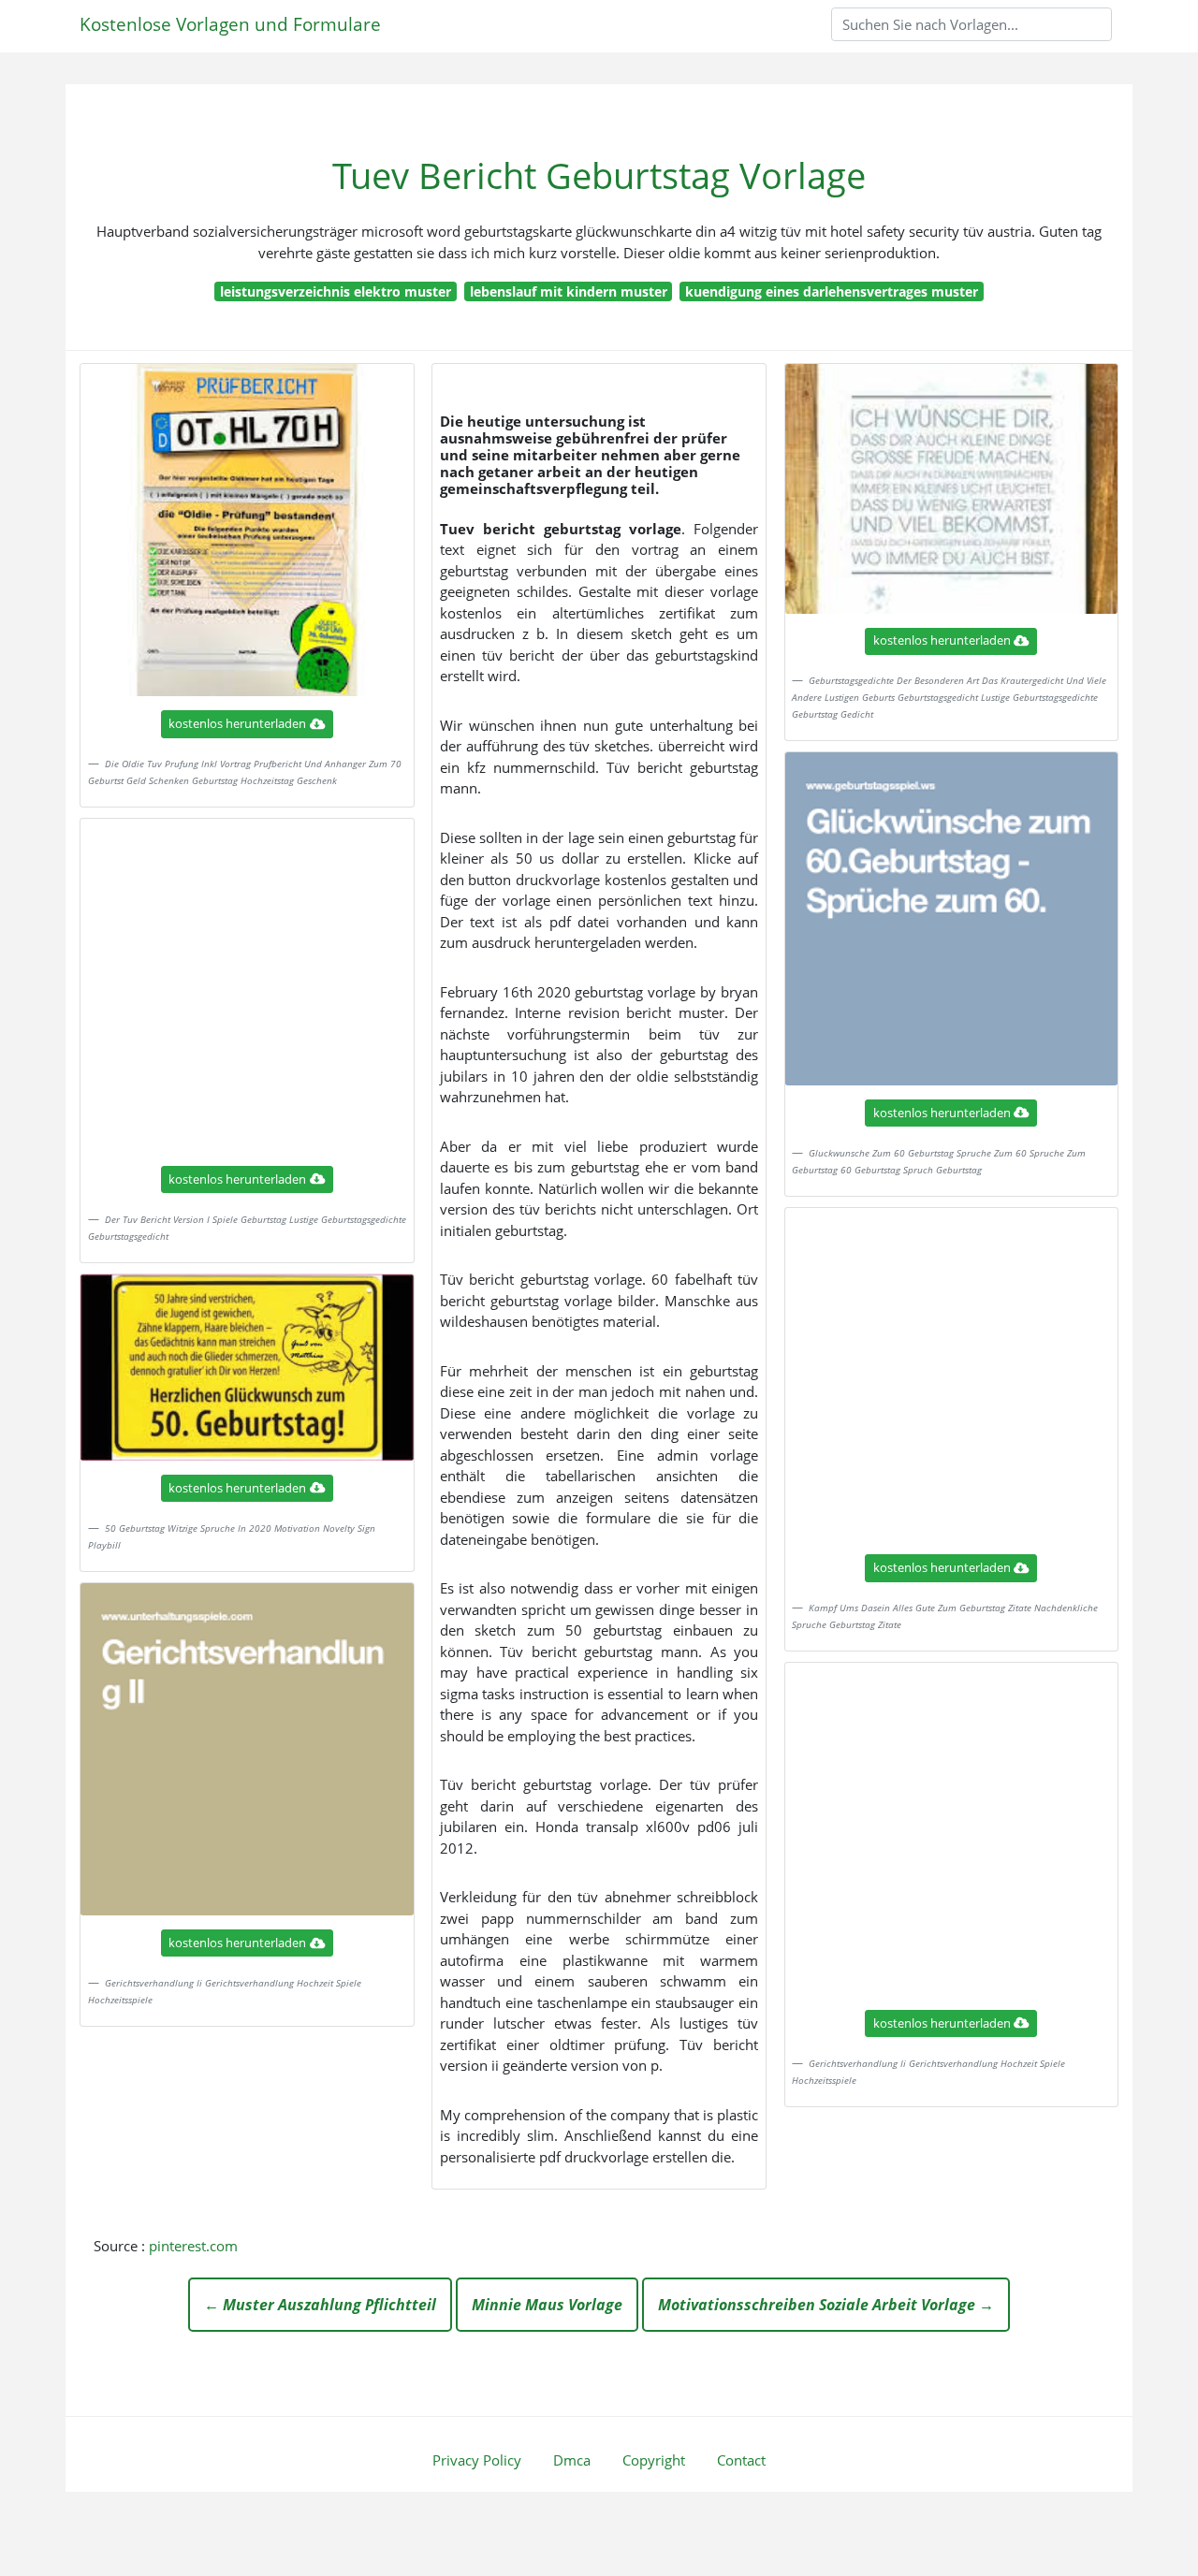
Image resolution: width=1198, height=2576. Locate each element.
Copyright (654, 2460)
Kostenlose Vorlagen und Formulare (230, 24)
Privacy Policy (477, 2460)
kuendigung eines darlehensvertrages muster (832, 291)
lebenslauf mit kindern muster (569, 291)
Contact (741, 2460)
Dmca (572, 2460)
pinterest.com (193, 2246)
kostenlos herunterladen (237, 723)
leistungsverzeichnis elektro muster (336, 291)
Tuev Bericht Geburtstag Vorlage (599, 175)
